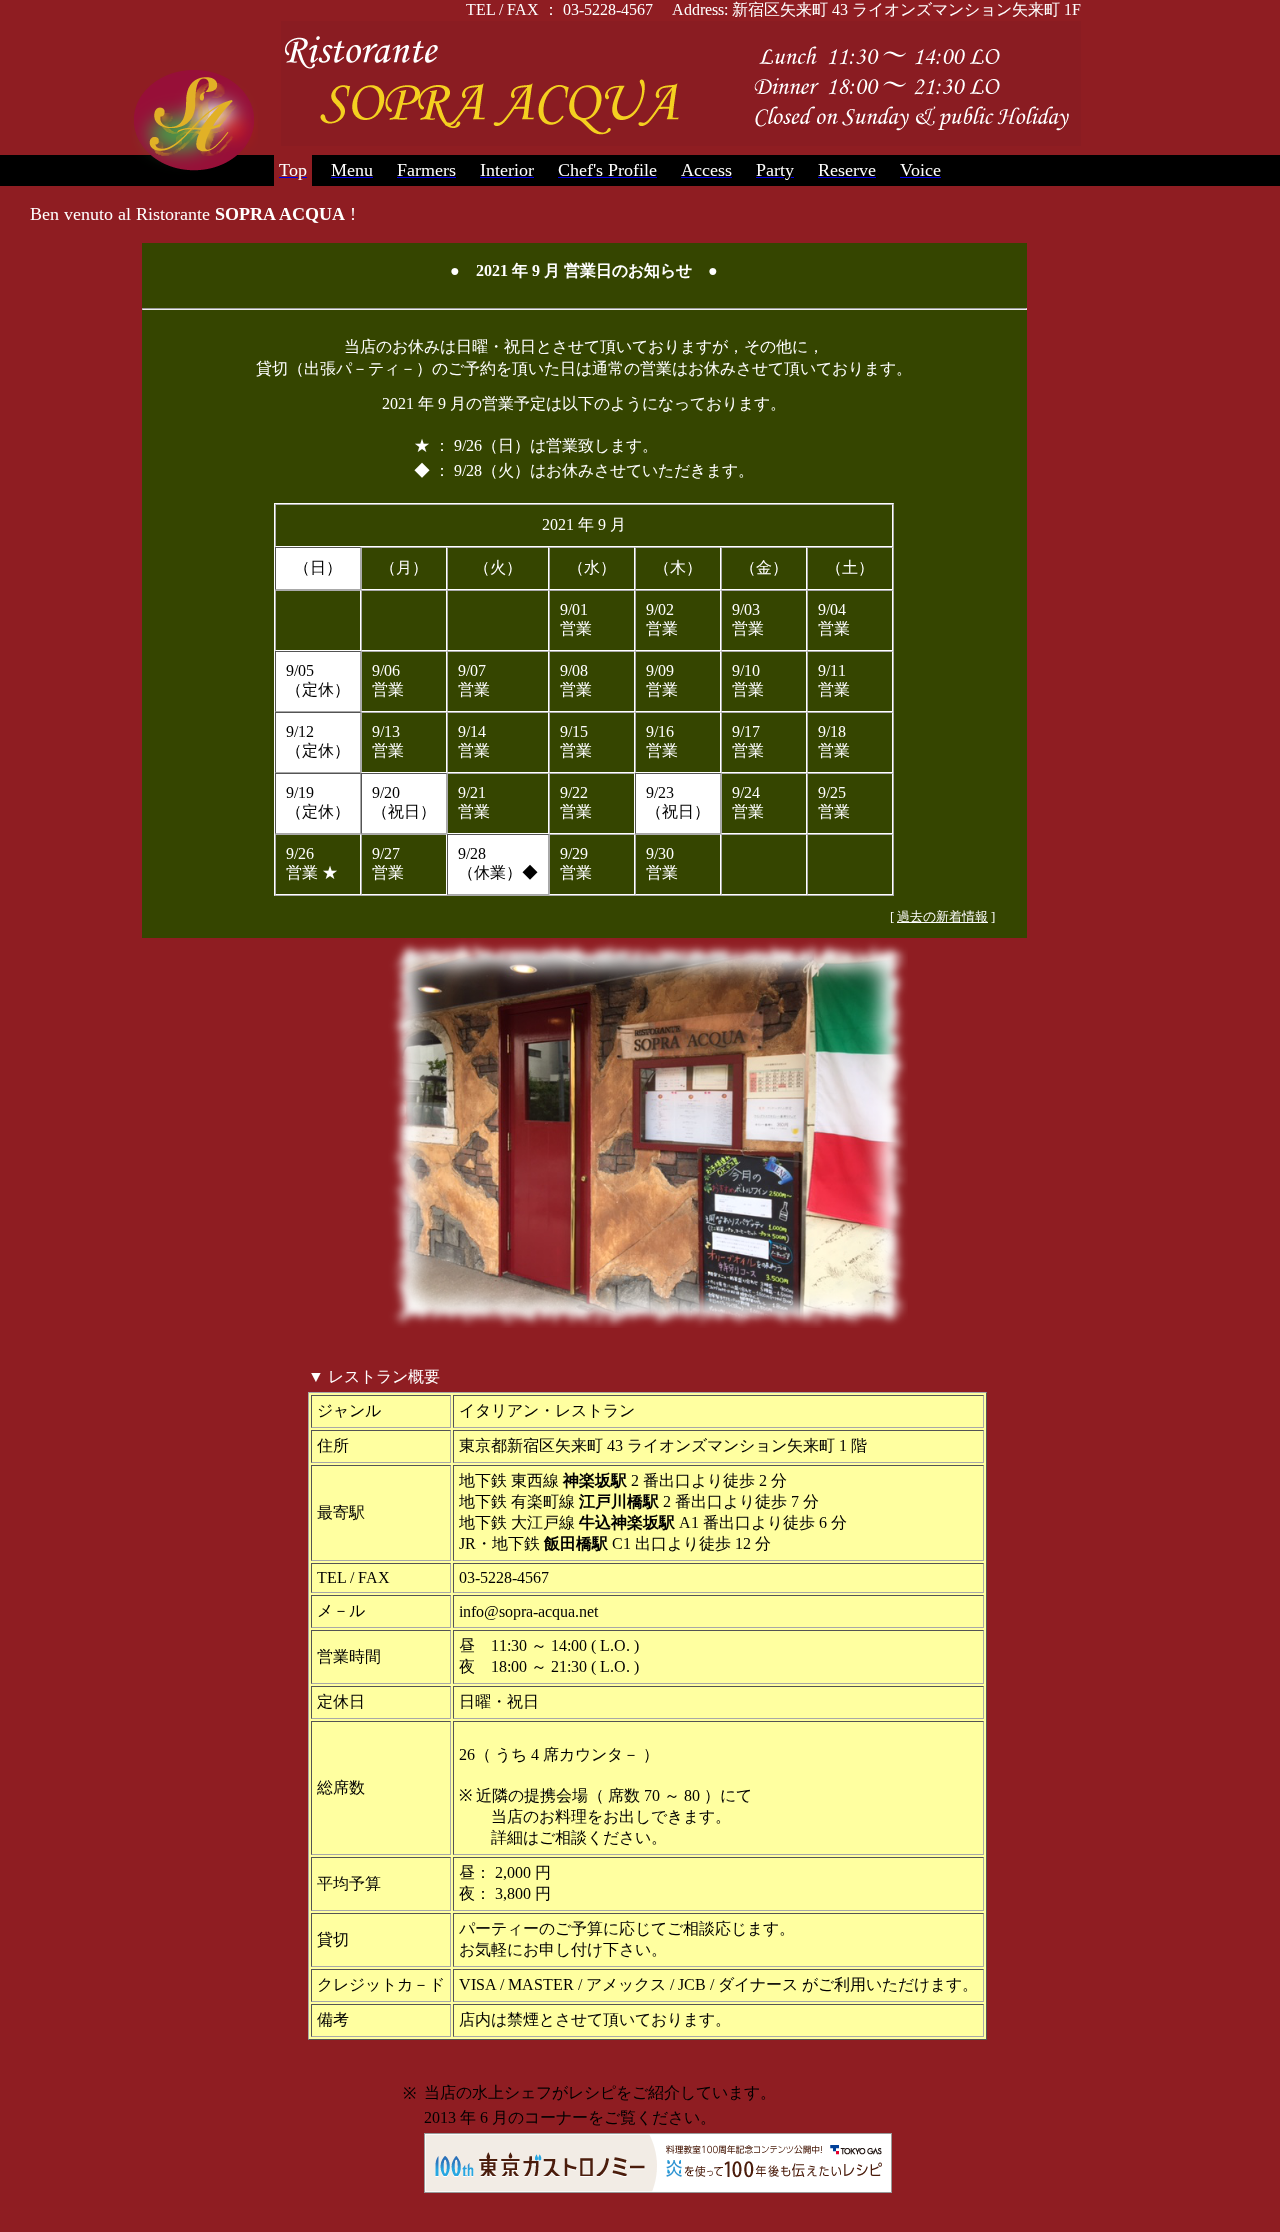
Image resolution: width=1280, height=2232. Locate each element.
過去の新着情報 (942, 916)
